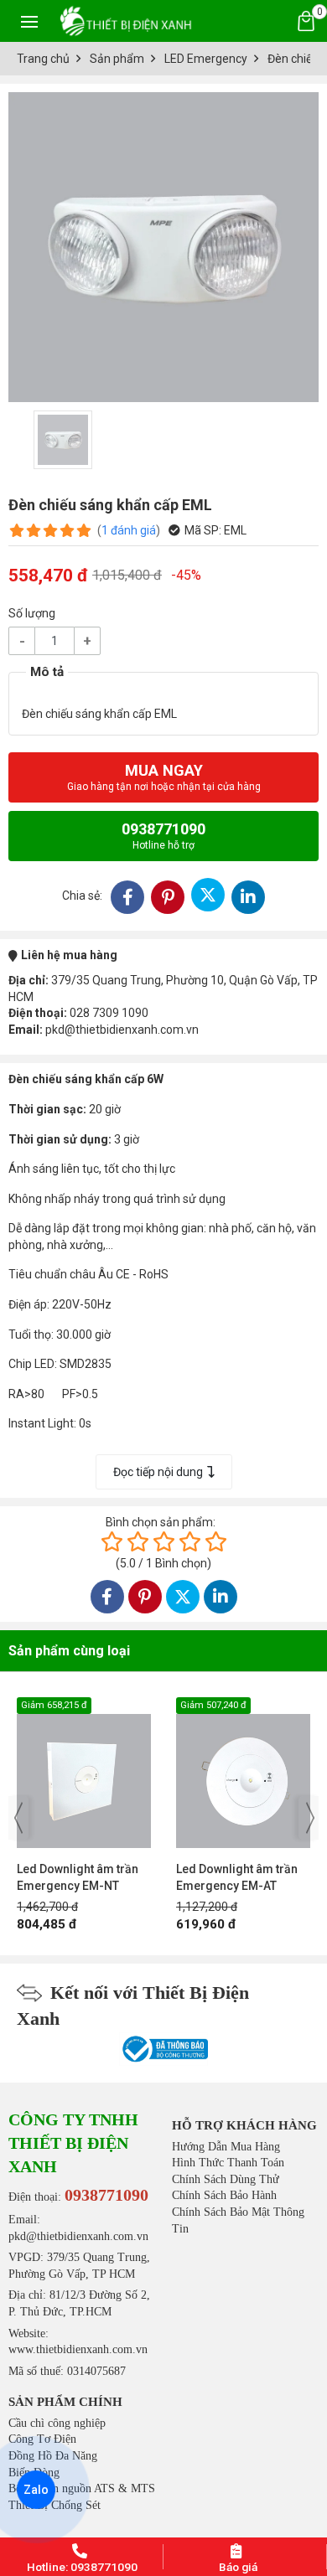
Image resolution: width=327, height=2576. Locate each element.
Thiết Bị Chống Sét (54, 2505)
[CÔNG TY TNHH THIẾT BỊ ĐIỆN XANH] (126, 21)
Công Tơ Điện (42, 2439)
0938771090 (163, 836)
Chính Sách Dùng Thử (226, 2179)
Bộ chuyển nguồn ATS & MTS (82, 2488)
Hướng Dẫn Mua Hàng (226, 2147)
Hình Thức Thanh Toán (228, 2163)
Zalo (36, 2490)
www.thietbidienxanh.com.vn (78, 2349)
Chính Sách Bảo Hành (224, 2195)
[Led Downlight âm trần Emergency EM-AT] (196, 1773)
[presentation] (18, 1818)
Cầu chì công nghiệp (57, 2423)
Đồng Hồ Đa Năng (53, 2456)
